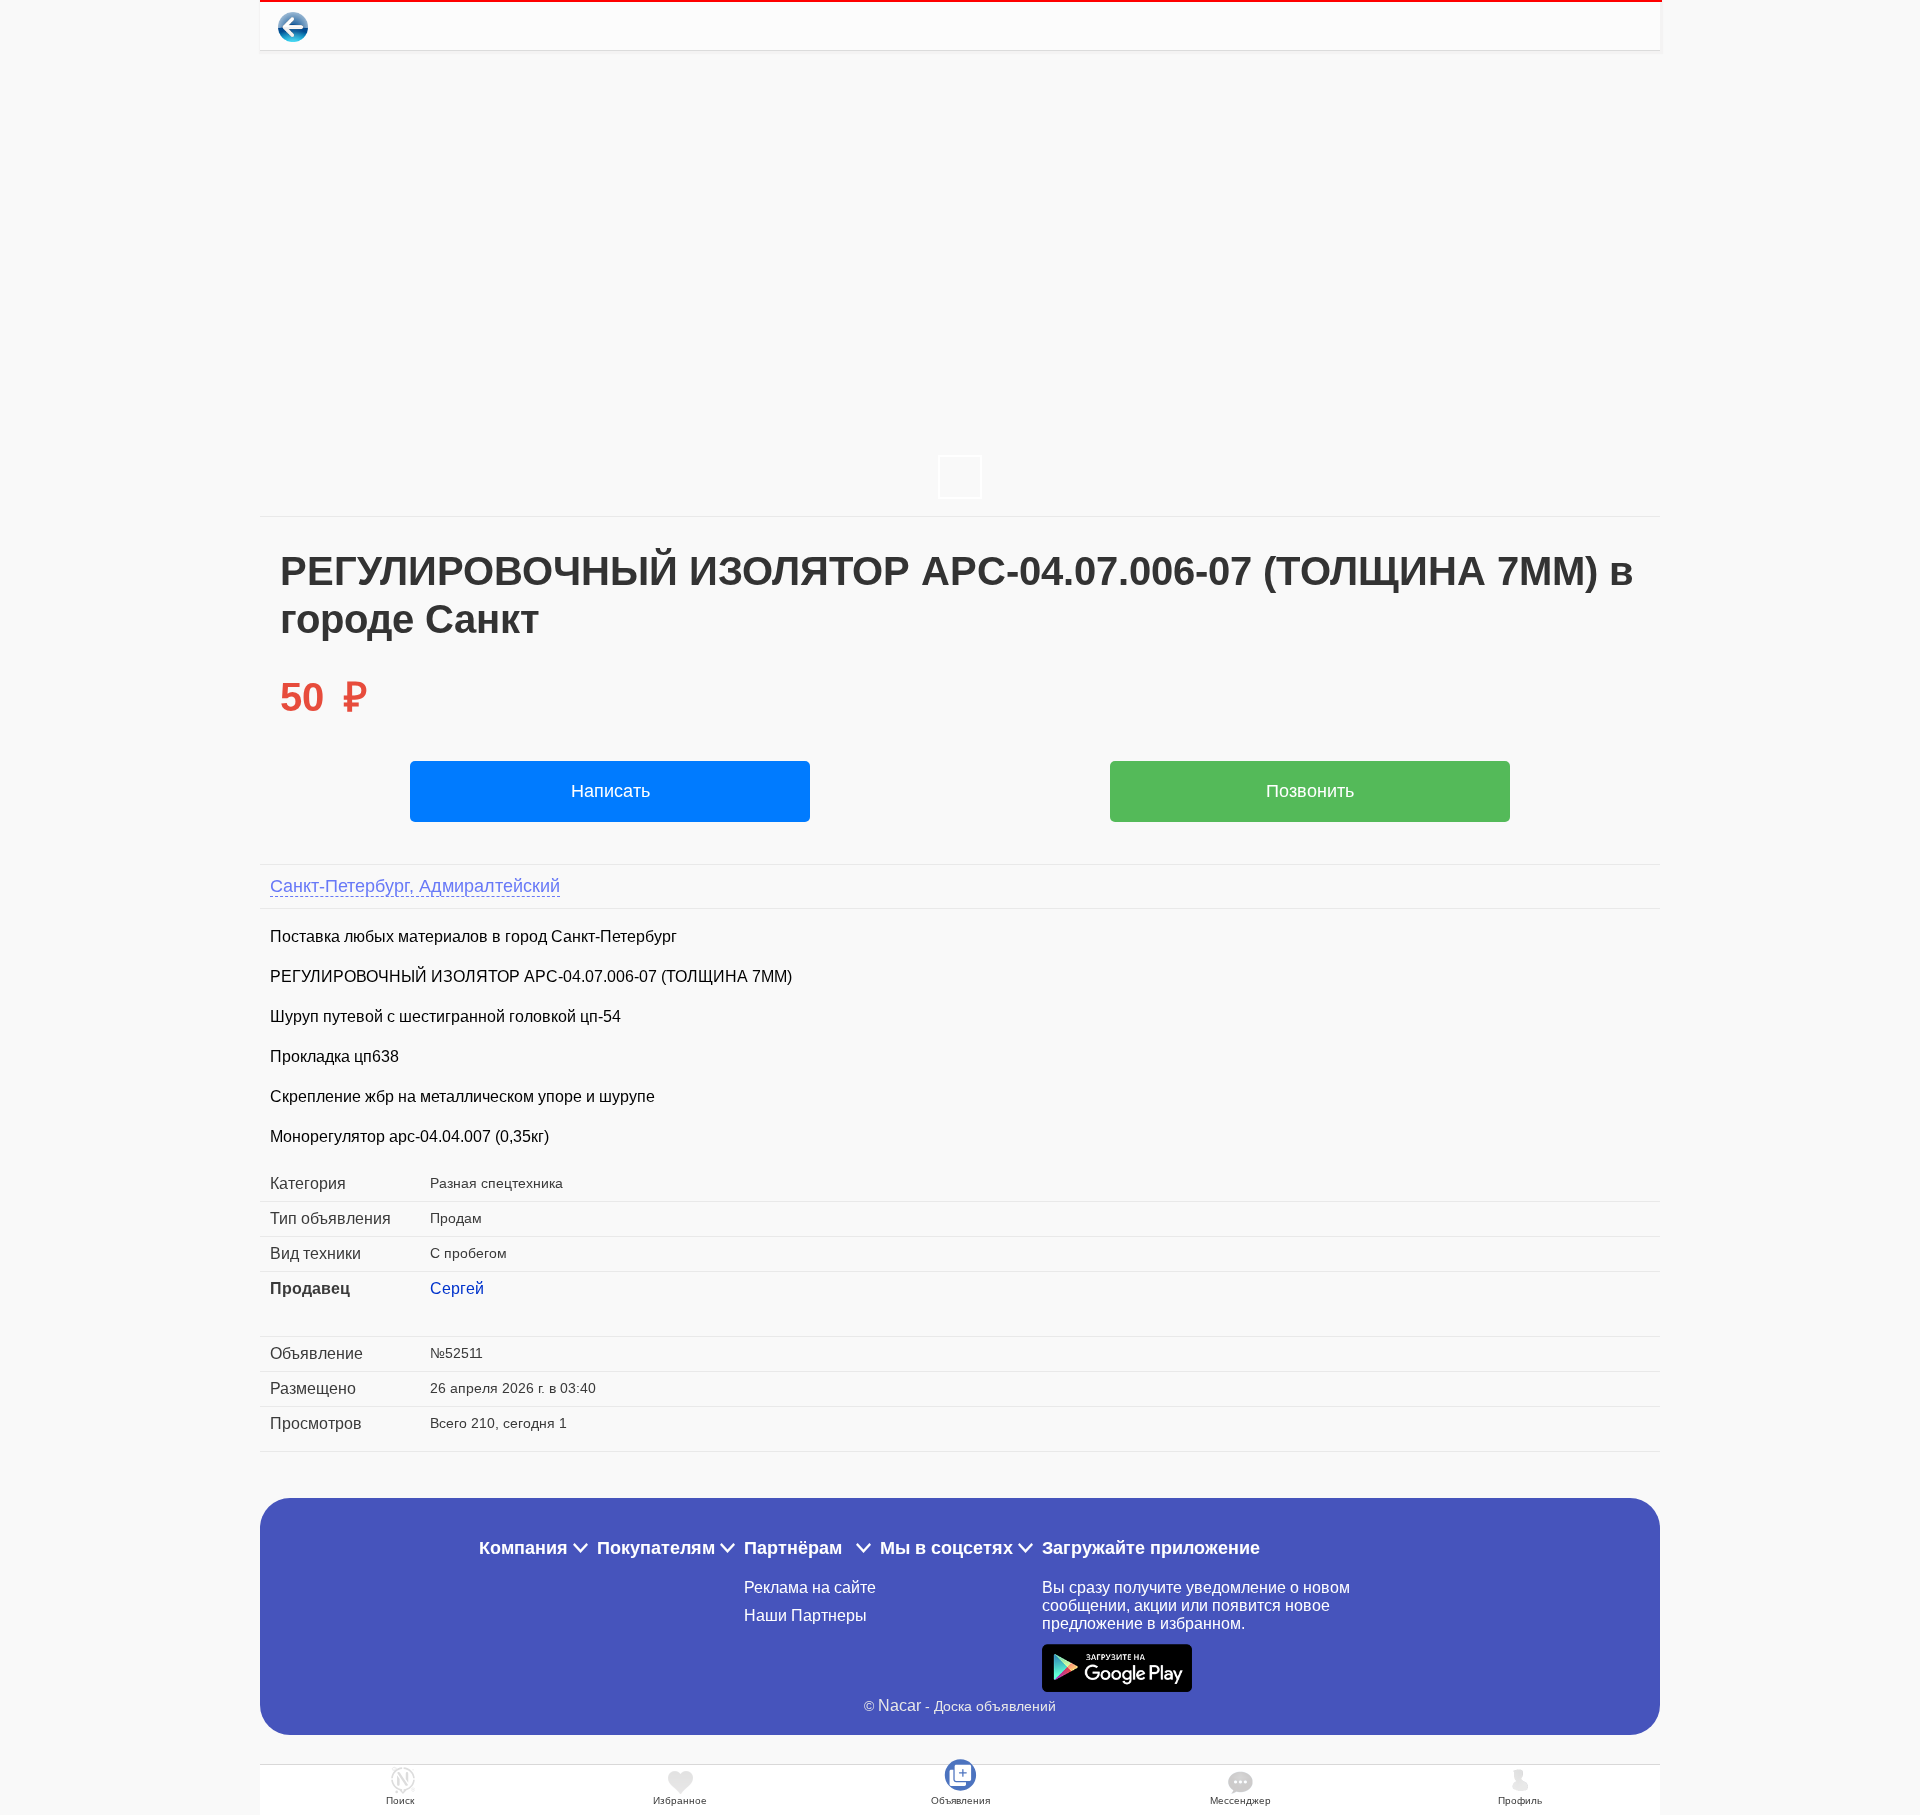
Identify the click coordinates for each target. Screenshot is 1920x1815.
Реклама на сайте (810, 1587)
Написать (610, 791)
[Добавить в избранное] (1563, 26)
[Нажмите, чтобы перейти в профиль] (445, 1313)
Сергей (457, 1288)
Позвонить (1310, 791)
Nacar (899, 1705)
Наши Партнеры (805, 1615)
